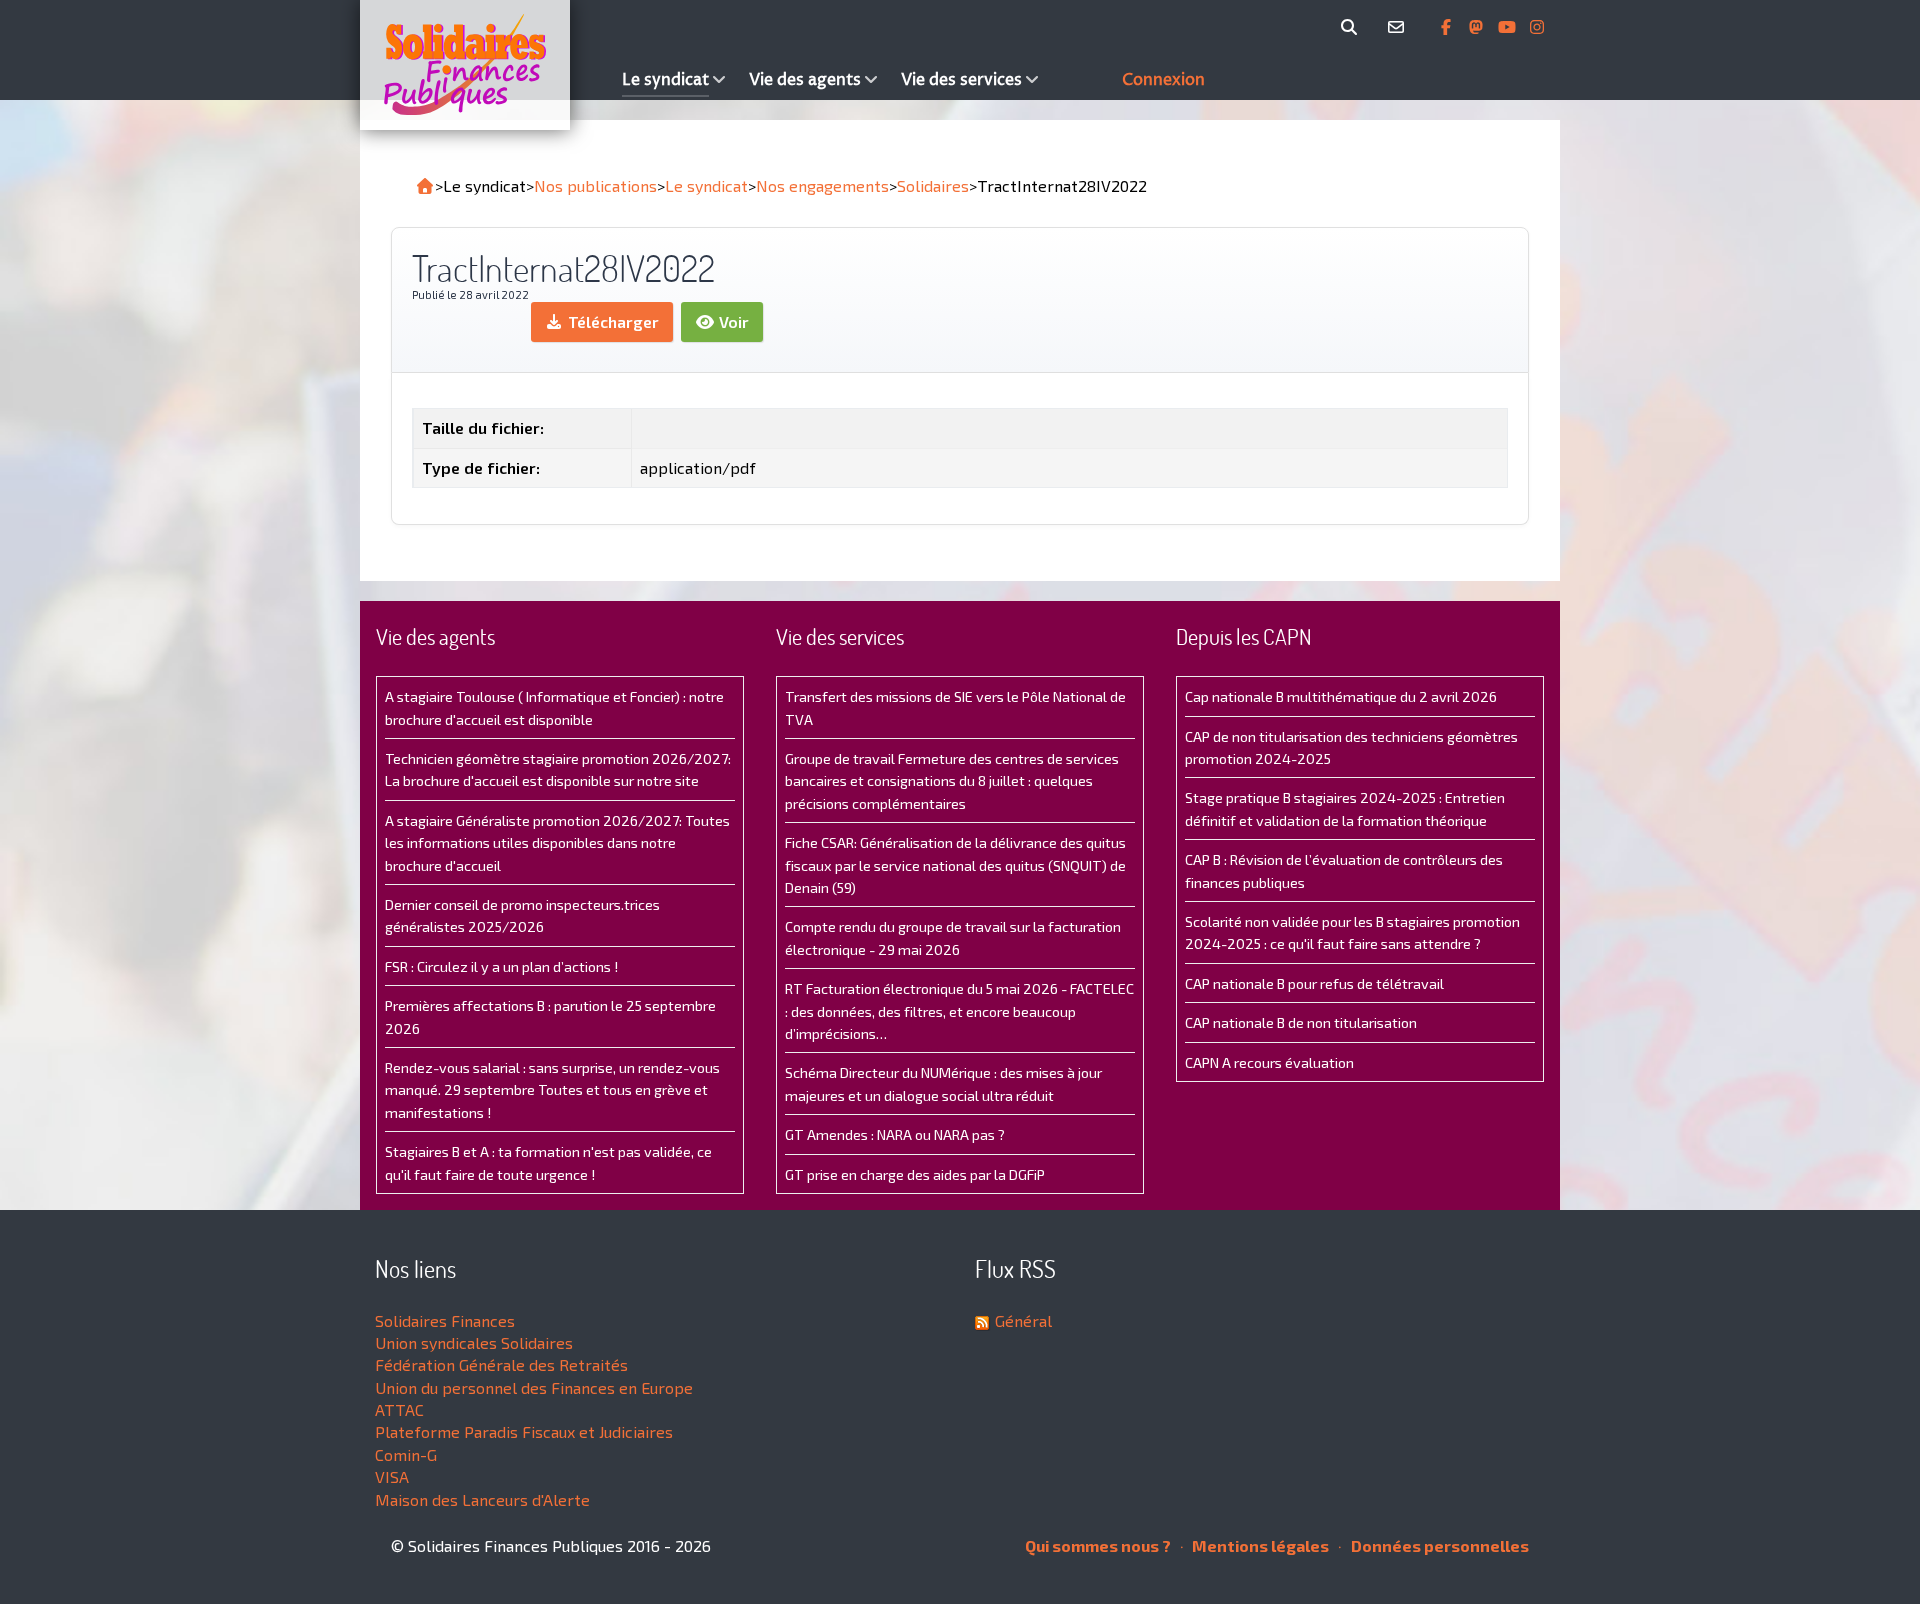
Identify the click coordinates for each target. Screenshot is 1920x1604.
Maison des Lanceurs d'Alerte (482, 1499)
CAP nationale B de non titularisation (1301, 1022)
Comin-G (406, 1454)
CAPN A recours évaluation (1269, 1062)
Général (1023, 1320)
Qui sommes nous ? (1098, 1545)
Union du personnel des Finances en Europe (534, 1387)
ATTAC (399, 1409)
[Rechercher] (1352, 27)
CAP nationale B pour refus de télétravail (1314, 983)
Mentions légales (1259, 1545)
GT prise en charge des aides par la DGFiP (915, 1174)
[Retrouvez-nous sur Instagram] (1537, 27)
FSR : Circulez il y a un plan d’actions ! (501, 966)
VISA (392, 1476)
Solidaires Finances (445, 1320)
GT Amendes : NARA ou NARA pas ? (895, 1134)
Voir (732, 321)
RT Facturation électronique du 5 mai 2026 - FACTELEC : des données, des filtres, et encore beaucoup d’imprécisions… (959, 1011)
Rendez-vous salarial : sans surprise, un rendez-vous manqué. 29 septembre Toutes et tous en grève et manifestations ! (552, 1090)
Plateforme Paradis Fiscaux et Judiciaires (524, 1431)
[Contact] (1399, 27)
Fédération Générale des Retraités (501, 1364)
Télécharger (611, 321)
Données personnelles (1438, 1545)
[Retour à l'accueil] (425, 186)
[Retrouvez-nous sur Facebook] (1448, 27)
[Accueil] (486, 65)
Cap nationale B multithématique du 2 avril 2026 (1341, 696)
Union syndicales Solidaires (474, 1342)
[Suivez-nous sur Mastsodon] (1478, 27)
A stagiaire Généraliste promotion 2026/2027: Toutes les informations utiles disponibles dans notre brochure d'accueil (557, 843)
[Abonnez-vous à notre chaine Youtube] (1509, 27)
